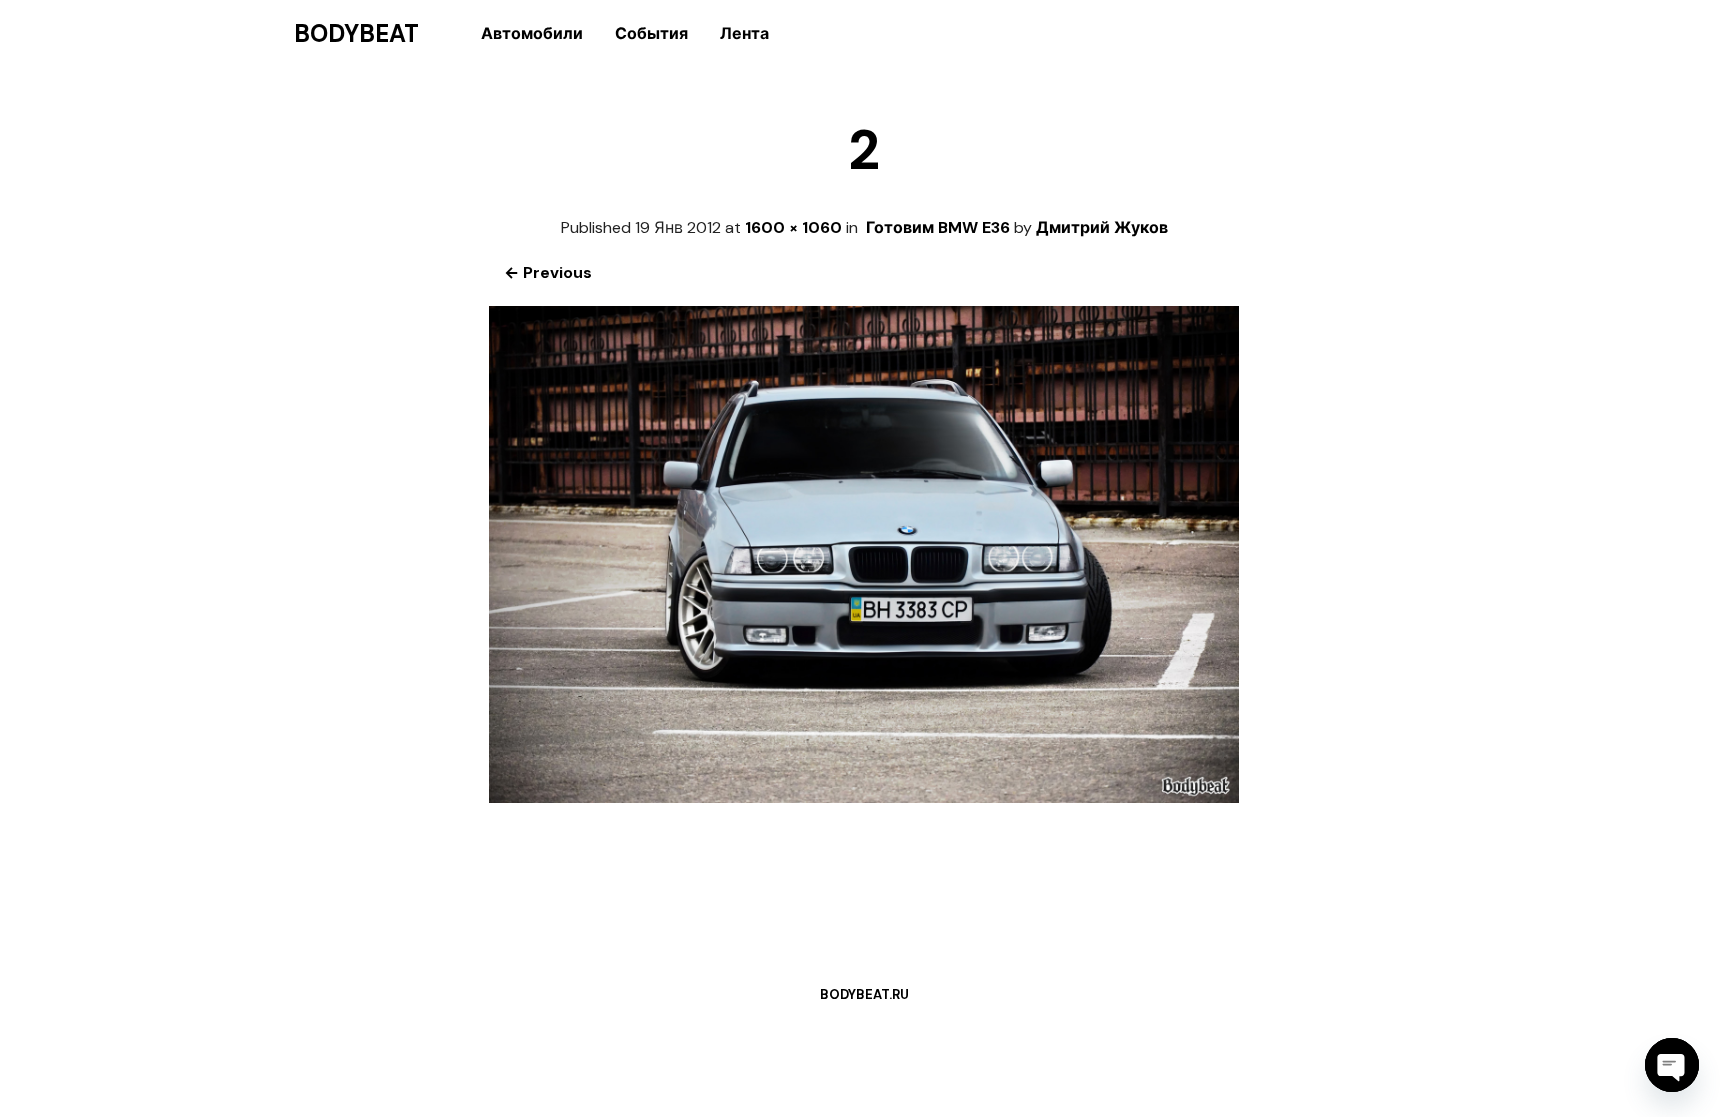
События (651, 33)
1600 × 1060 (793, 227)
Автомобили (532, 33)
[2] (864, 797)
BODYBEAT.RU (864, 994)
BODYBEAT (356, 34)
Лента (744, 33)
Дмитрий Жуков (1102, 227)
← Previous (548, 272)
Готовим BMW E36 (938, 227)
